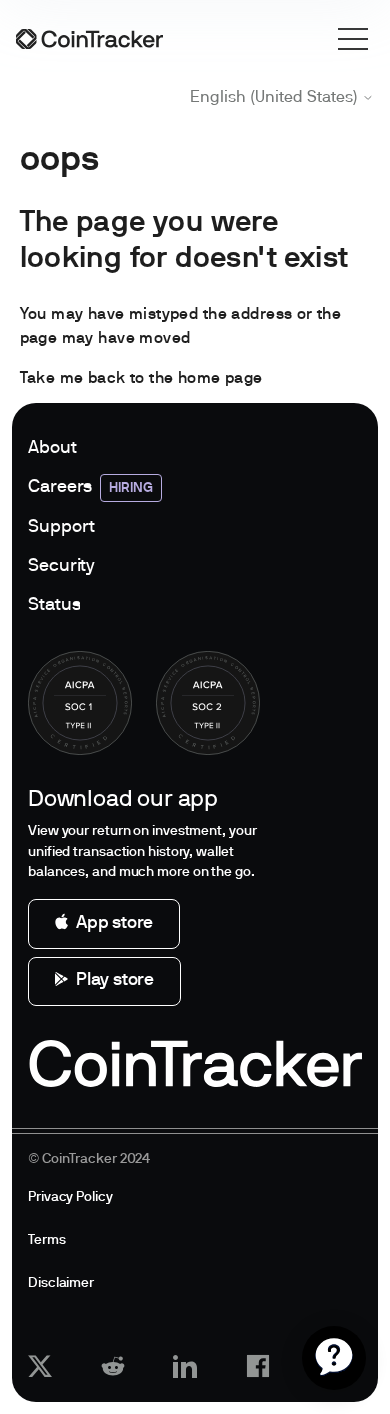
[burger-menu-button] (353, 39)
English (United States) (276, 98)
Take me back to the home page (141, 379)
